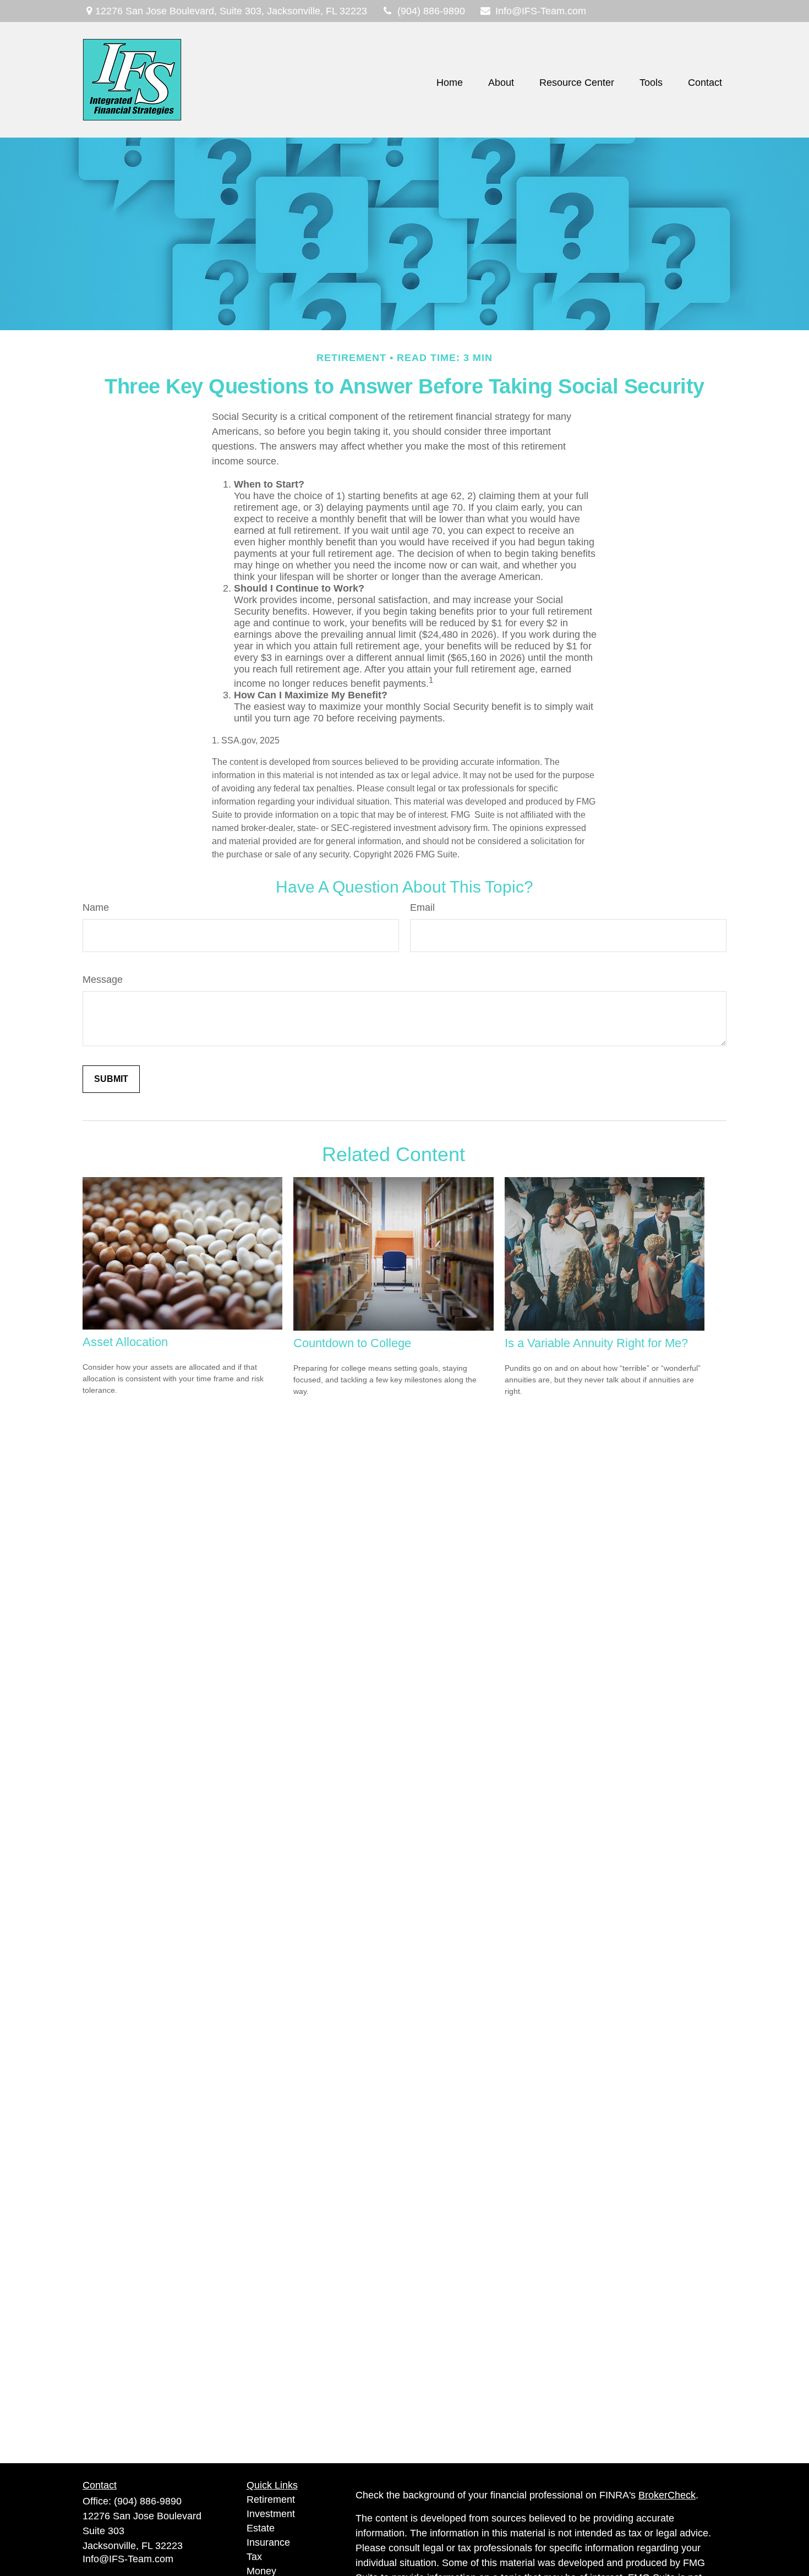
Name (96, 907)
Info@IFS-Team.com (541, 11)
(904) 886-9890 (431, 11)
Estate (261, 2528)
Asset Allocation (125, 1342)
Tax (254, 2557)
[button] (450, 83)
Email (422, 907)
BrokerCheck (667, 2495)
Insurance (268, 2542)
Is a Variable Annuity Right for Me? (596, 1343)
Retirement (271, 2500)
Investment (271, 2514)
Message (103, 980)
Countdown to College (352, 1343)
